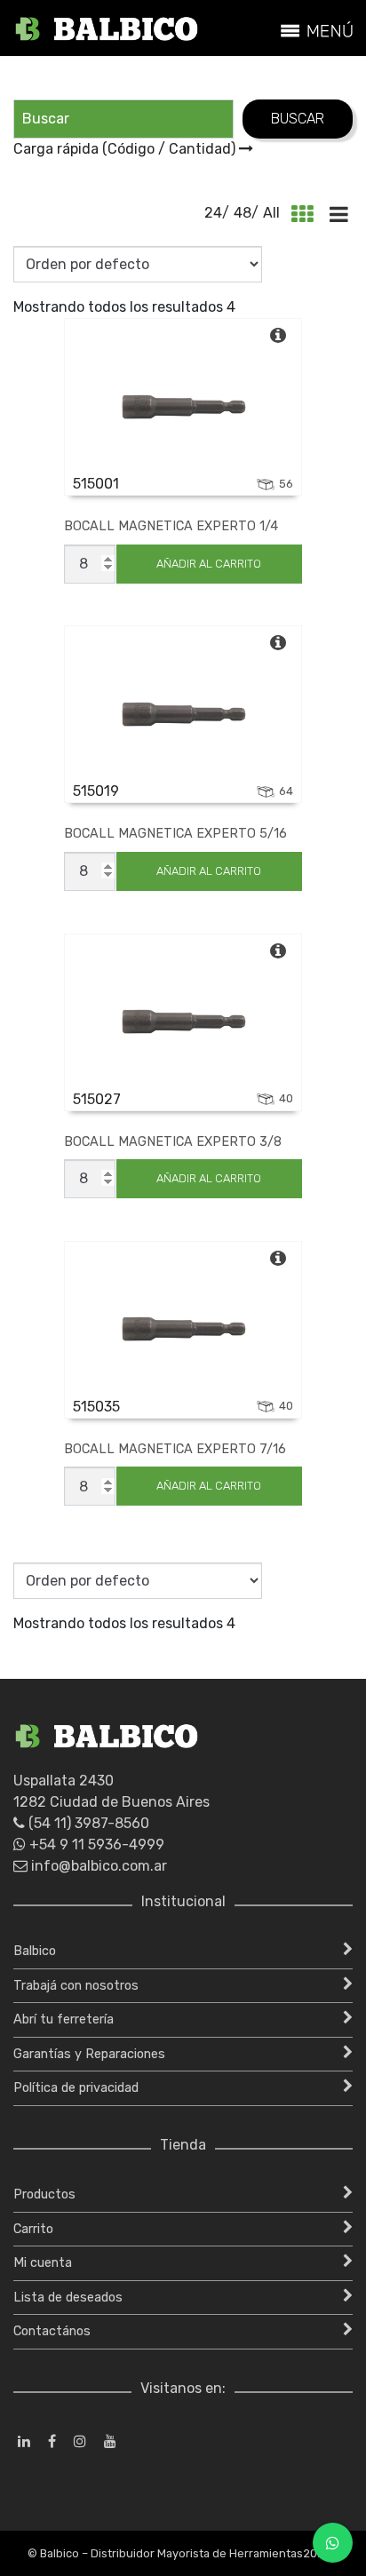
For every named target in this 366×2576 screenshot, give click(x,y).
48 (243, 213)
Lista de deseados (68, 2298)
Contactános (52, 2331)
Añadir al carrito (209, 564)
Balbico (35, 1951)
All (271, 213)
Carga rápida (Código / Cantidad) (126, 149)
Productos (44, 2194)
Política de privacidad (76, 2088)
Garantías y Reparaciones (89, 2054)
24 (213, 213)
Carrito (33, 2229)
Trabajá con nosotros (76, 1986)
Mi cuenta (43, 2263)
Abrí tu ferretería (64, 2019)
